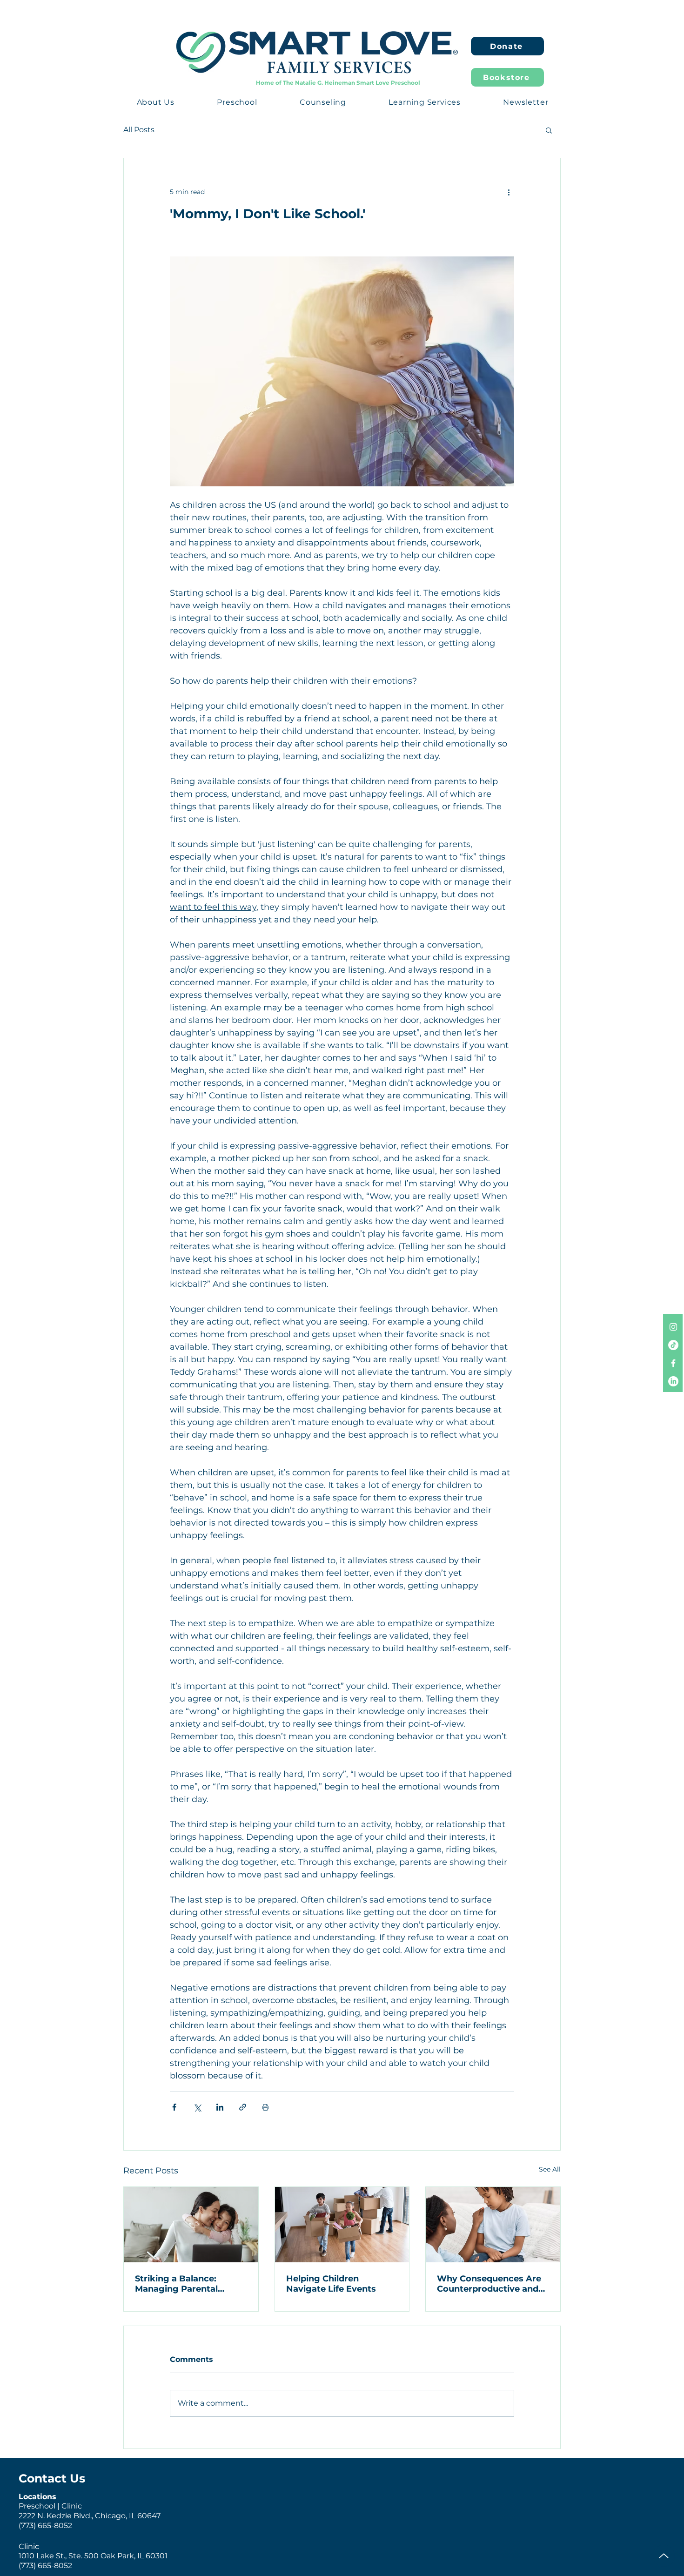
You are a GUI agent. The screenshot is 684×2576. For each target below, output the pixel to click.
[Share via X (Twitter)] (197, 2107)
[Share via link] (243, 2107)
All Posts (139, 130)
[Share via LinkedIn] (220, 2107)
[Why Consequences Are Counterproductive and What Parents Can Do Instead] (493, 2225)
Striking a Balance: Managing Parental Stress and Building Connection (177, 2284)
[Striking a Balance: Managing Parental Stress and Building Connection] (191, 2225)
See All (550, 2169)
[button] (156, 102)
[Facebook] (673, 1363)
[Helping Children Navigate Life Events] (342, 2225)
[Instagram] (673, 1327)
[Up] (664, 2556)
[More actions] (509, 192)
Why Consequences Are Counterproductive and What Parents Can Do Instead (489, 2284)
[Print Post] (265, 2107)
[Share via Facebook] (174, 2107)
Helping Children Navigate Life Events (331, 2284)
